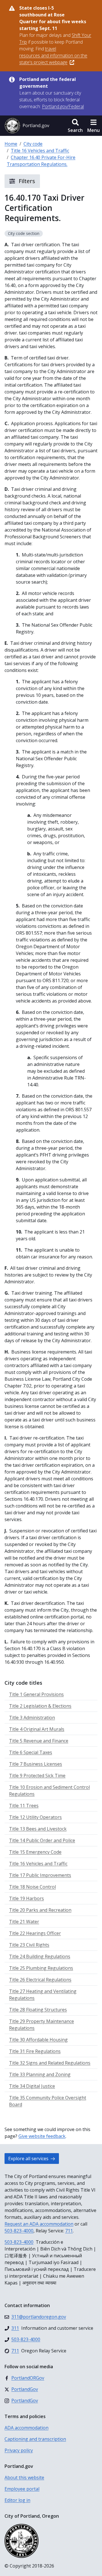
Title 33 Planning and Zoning (40, 2074)
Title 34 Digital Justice (32, 2086)
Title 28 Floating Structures (38, 2010)
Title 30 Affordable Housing (38, 2040)
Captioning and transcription (35, 2439)
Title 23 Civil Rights (29, 1945)
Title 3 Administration (32, 1718)
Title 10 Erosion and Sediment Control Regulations (49, 1791)
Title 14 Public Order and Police (42, 1840)
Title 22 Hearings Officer (35, 1933)
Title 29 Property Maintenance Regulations (42, 2025)
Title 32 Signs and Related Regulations (50, 2063)
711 (69, 2231)
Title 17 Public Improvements (40, 1875)
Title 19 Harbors (26, 1898)
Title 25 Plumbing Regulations (41, 1968)
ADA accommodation (26, 2428)
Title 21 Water (24, 1922)
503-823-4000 (19, 2231)
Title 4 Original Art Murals (37, 1729)
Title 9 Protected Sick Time (37, 1776)
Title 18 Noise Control (32, 1887)
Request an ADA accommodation (39, 2224)
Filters (26, 181)
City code (33, 144)
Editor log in (17, 2500)
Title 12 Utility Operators (35, 1817)
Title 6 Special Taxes (31, 1752)
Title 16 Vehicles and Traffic (40, 151)
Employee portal (22, 2489)
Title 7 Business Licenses (36, 1764)
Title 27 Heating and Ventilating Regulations (43, 1995)
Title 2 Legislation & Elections (40, 1706)
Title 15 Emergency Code (35, 1852)
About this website (24, 2478)
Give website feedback (42, 2136)
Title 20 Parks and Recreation (40, 1910)
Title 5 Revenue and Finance (39, 1741)
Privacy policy (19, 2450)
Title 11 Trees (24, 1806)
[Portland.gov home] (27, 126)
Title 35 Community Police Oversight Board (48, 2101)
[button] (75, 126)
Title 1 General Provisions (36, 1694)
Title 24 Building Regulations (40, 1956)
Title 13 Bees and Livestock (38, 1829)
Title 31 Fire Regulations (35, 2051)
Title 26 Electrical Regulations (40, 1980)
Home (11, 144)
